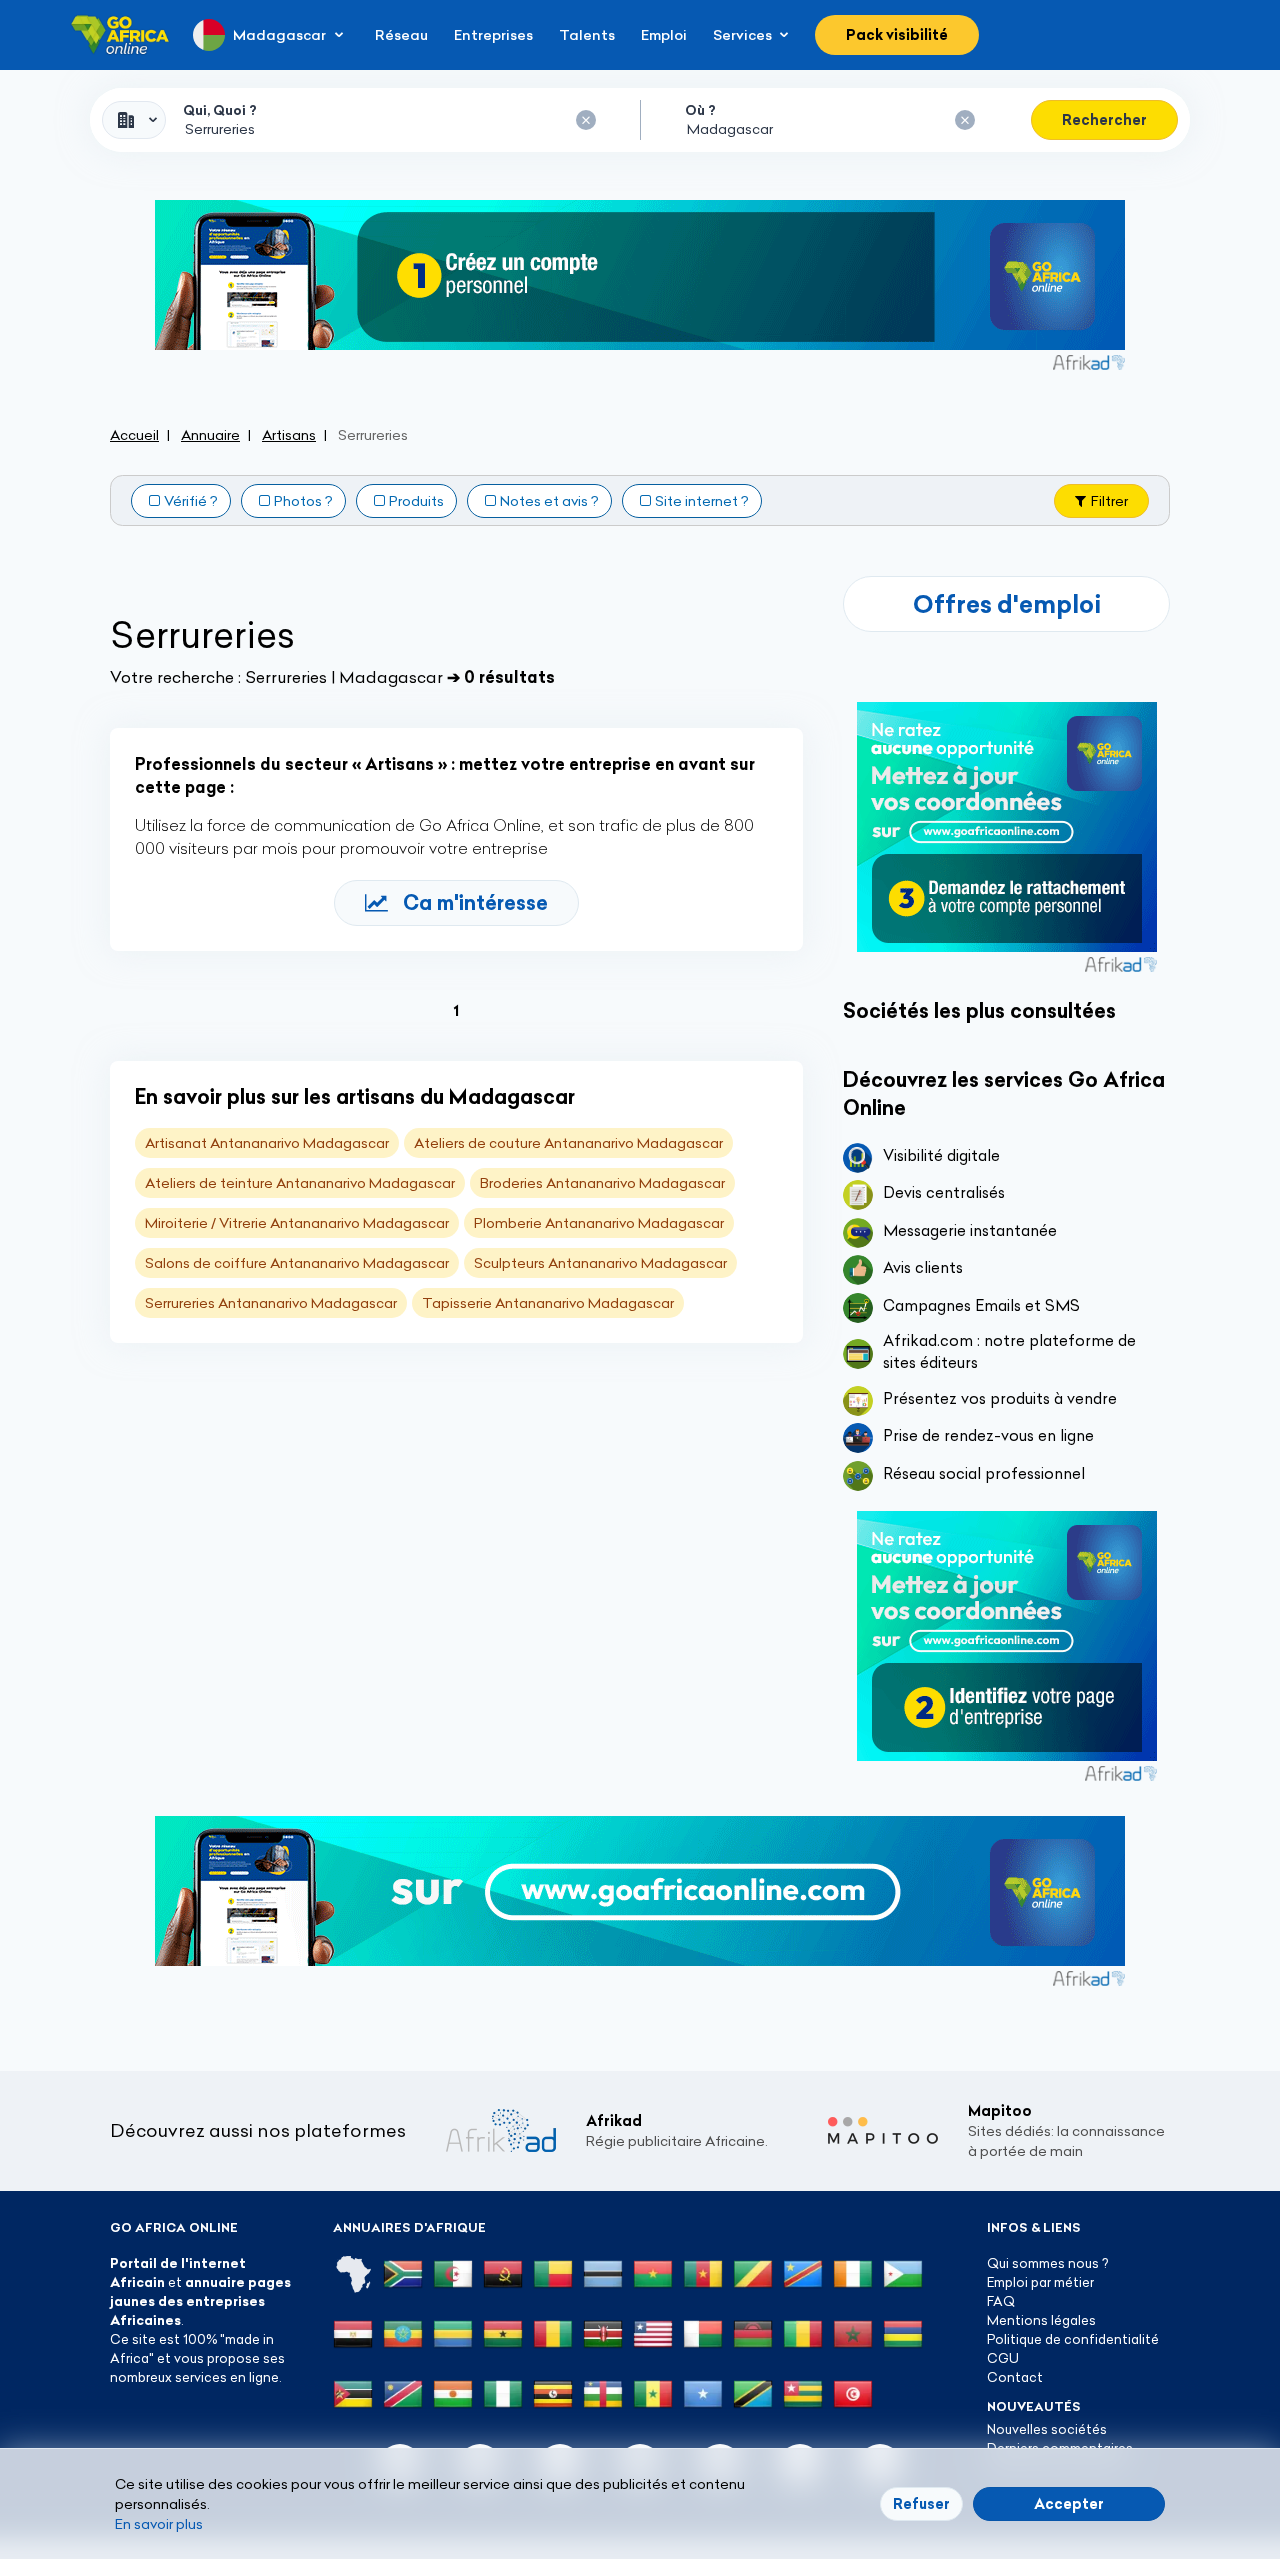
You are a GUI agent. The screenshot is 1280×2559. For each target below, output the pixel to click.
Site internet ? (702, 501)
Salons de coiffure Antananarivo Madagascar (297, 1263)
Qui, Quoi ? (220, 110)
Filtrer (1109, 501)
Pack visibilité (897, 35)
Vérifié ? (191, 501)
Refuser (921, 2504)
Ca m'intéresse (475, 902)
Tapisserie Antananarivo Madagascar (548, 1303)
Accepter (1069, 2504)
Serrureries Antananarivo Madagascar (271, 1303)
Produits (416, 501)
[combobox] (134, 120)
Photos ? (303, 501)
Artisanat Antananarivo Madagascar (267, 1143)
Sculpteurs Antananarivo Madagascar (600, 1263)
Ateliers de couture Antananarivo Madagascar (568, 1143)
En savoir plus (159, 2524)
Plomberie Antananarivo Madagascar (599, 1223)
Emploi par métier (1040, 2282)
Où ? (700, 110)
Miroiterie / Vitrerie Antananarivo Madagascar (297, 1223)
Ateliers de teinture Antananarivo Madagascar (300, 1183)
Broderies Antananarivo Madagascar (602, 1183)
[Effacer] (586, 120)
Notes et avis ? (549, 501)
